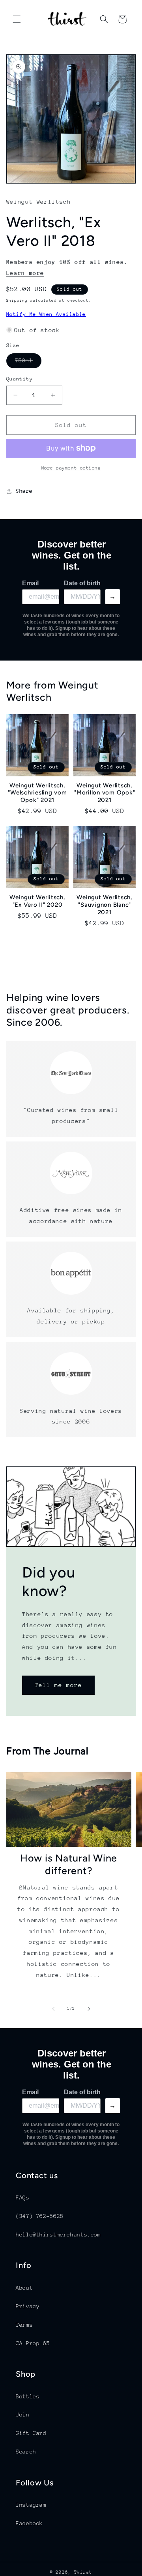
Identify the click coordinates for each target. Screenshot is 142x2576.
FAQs (23, 2197)
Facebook (29, 2523)
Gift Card (31, 2433)
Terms (24, 2325)
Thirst (83, 2572)
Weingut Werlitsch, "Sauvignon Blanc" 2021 (105, 905)
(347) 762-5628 (40, 2216)
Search (26, 2452)
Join (23, 2415)
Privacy (28, 2306)
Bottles (28, 2396)
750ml (28, 362)
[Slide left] (53, 2009)
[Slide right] (89, 2009)
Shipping (17, 301)
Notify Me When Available (46, 314)
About (24, 2288)
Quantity (20, 379)
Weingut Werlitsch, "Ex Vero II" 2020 (37, 901)
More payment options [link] (71, 468)
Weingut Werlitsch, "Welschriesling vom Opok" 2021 (37, 793)
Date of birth (82, 583)
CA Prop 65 (33, 2343)
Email (30, 583)
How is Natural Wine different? (69, 1864)
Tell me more (58, 1685)
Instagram (31, 2505)
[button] (17, 19)
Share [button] (24, 491)
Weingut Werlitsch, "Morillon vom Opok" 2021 (105, 793)
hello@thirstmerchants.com (58, 2235)
